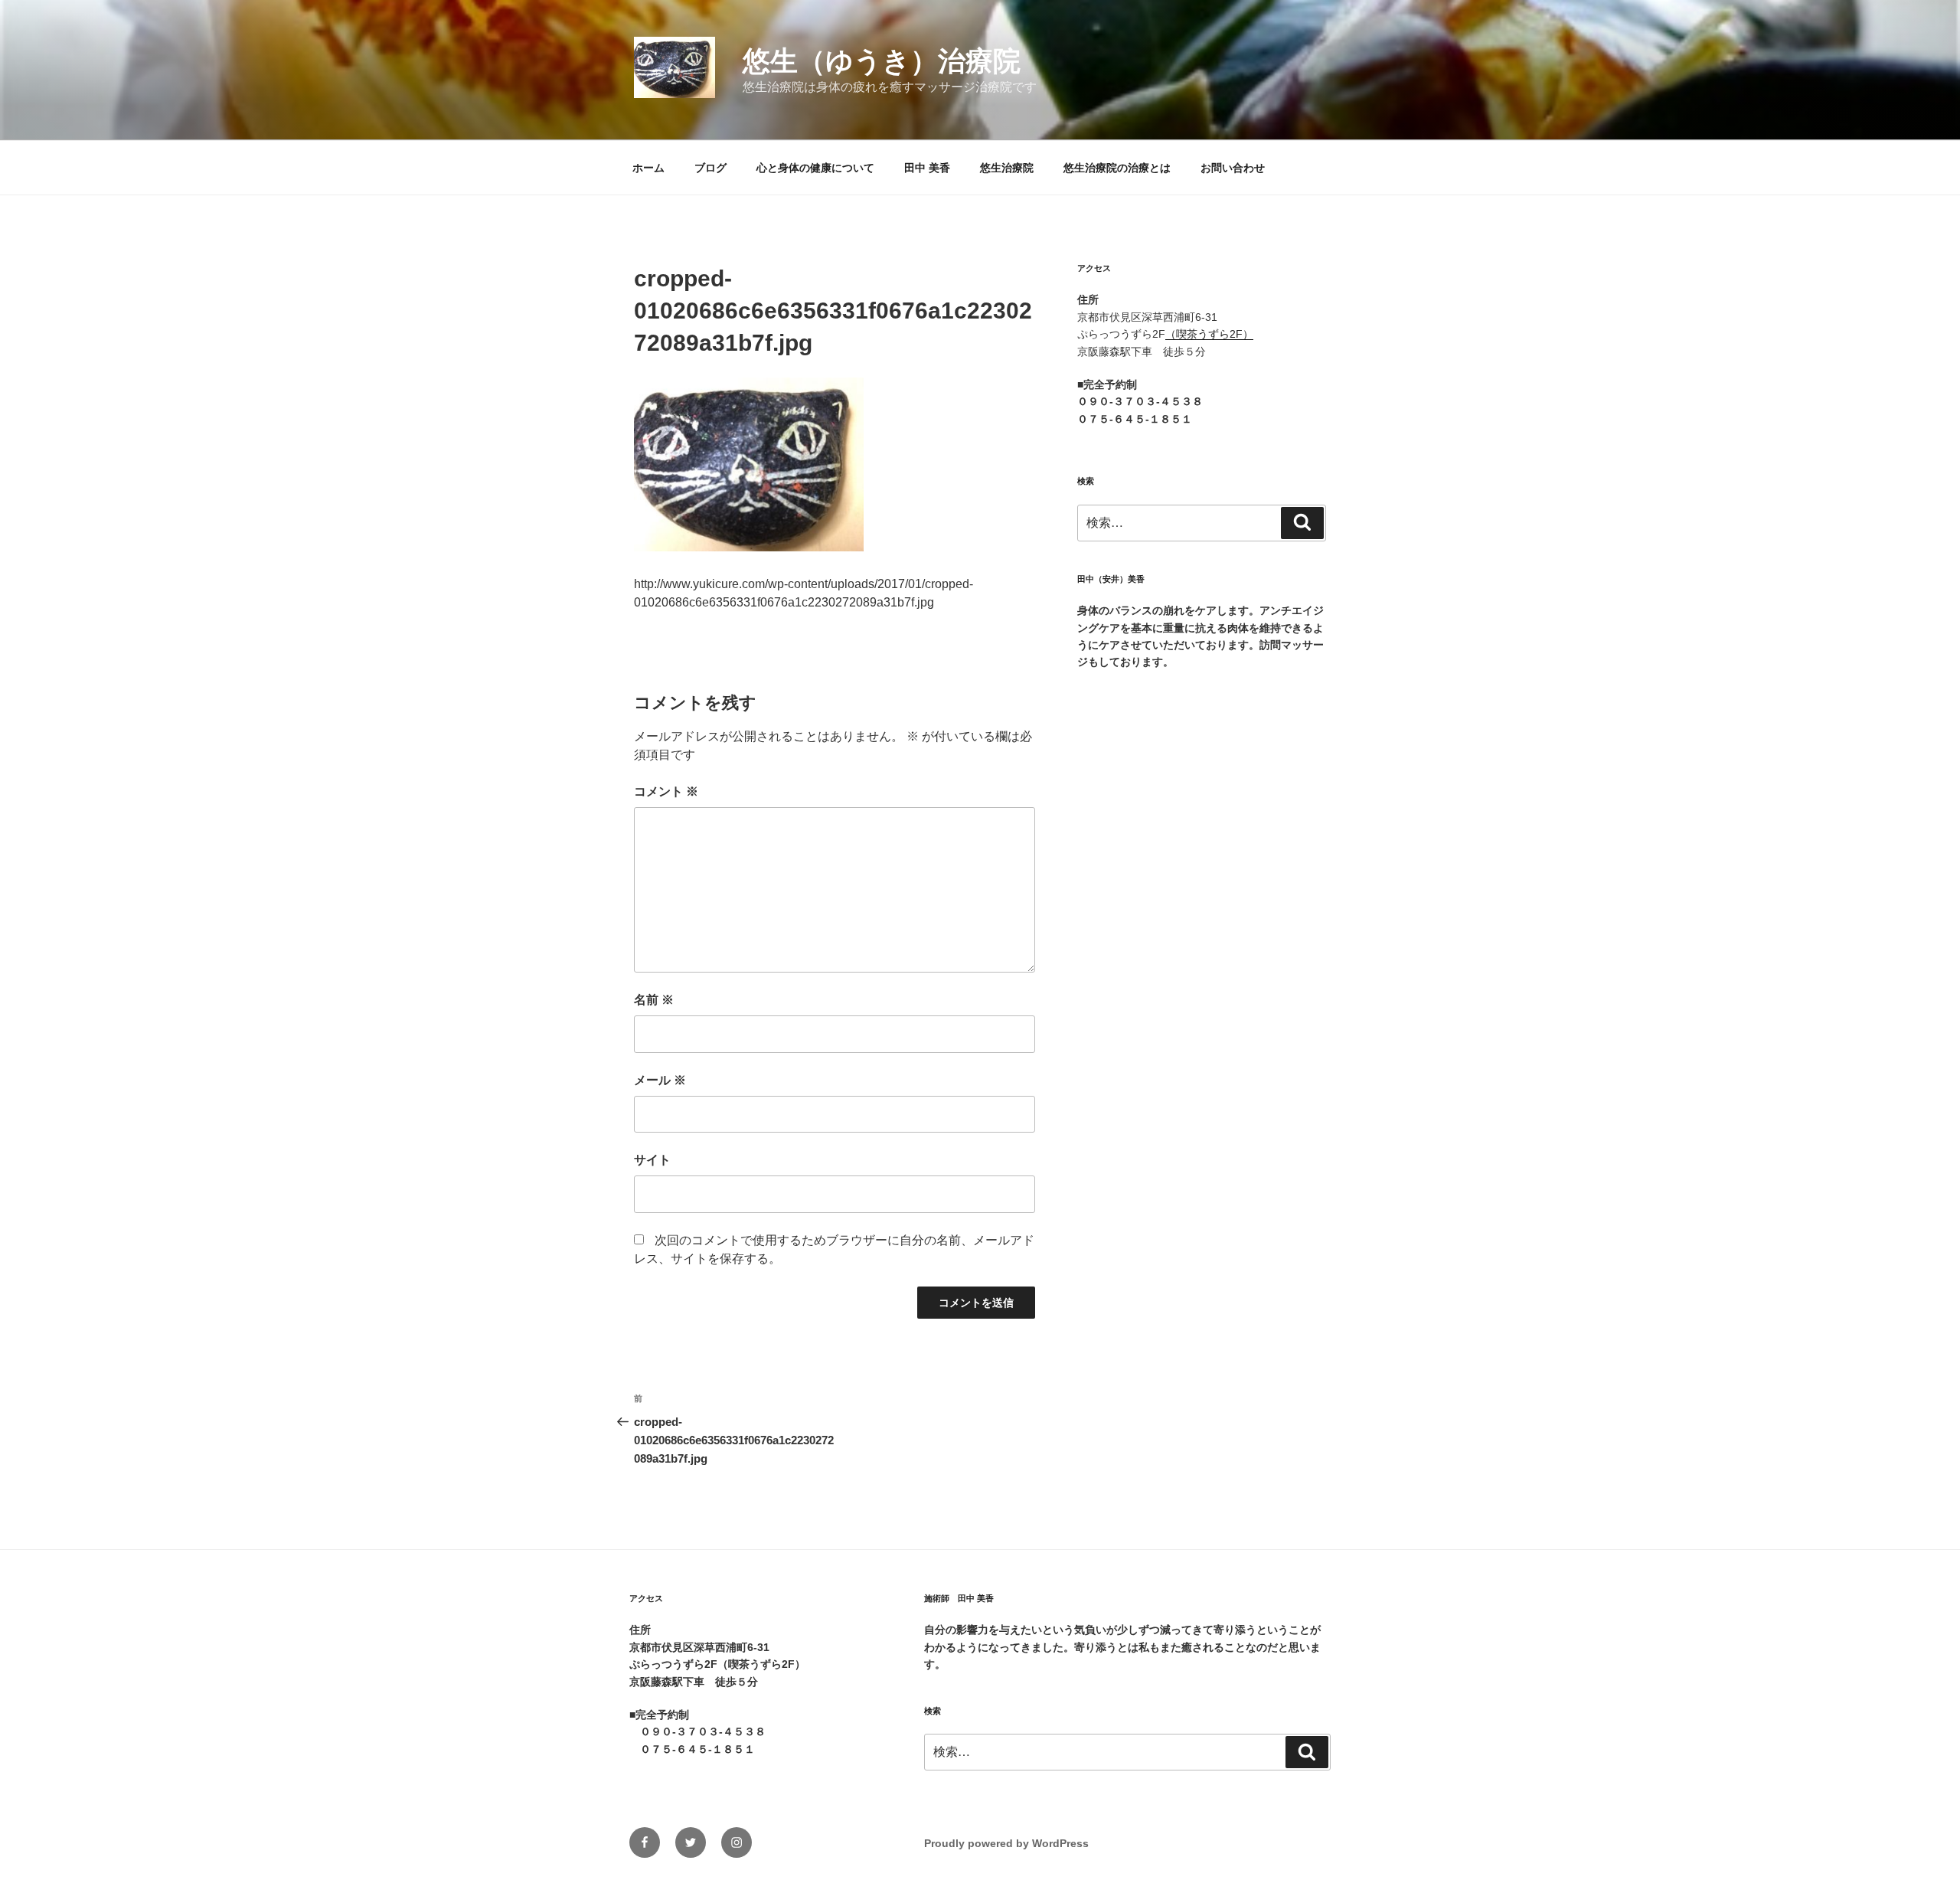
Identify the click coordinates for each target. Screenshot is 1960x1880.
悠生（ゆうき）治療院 (882, 61)
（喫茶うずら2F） (1209, 334)
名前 (654, 1000)
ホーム (648, 168)
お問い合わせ (1233, 168)
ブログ (710, 168)
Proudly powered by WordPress (1006, 1843)
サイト (652, 1160)
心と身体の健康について (815, 168)
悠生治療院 (1007, 168)
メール (660, 1080)
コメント (666, 791)
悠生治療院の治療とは (1117, 168)
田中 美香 (927, 168)
